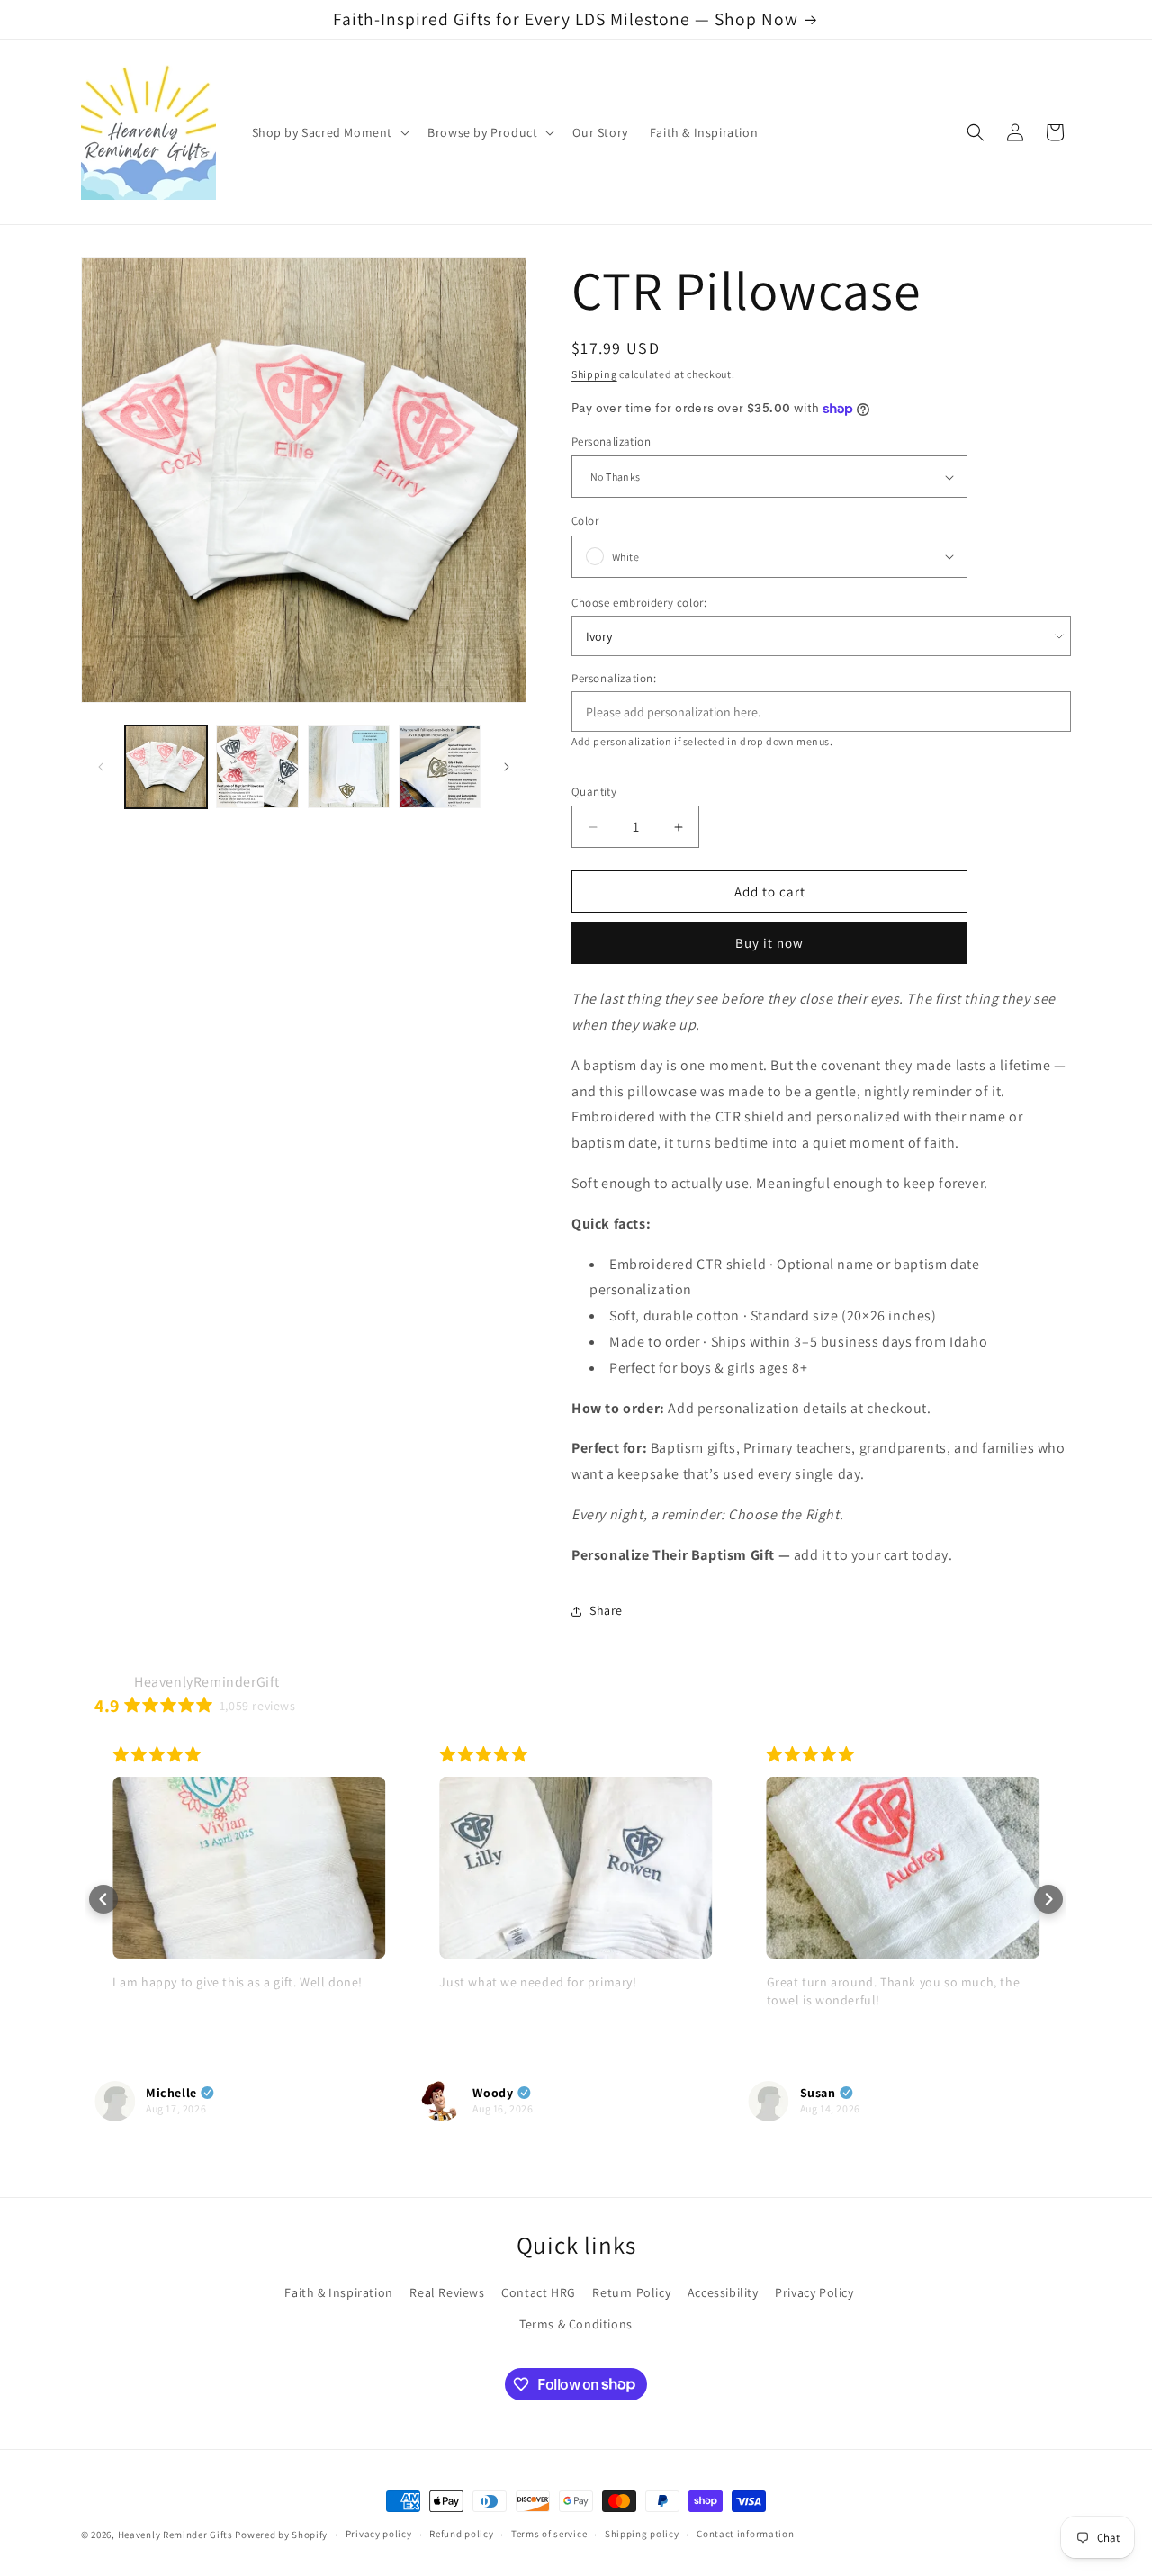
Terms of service (549, 2534)
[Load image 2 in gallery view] (257, 766)
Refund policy (461, 2534)
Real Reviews (447, 2292)
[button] (329, 132)
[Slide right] (507, 767)
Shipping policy (642, 2534)
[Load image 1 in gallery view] (166, 766)
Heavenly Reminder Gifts (175, 2535)
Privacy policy (379, 2534)
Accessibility (723, 2292)
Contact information (745, 2534)
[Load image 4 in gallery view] (440, 766)
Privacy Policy (814, 2292)
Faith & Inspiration (338, 2292)
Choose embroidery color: (639, 603)
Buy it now (769, 943)
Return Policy (631, 2292)
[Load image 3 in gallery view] (349, 766)
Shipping (594, 374)
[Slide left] (101, 767)
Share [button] (606, 1610)
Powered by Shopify (281, 2535)
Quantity (594, 792)
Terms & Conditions (576, 2324)
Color (585, 521)
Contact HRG (539, 2292)
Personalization (611, 441)
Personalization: (614, 678)
